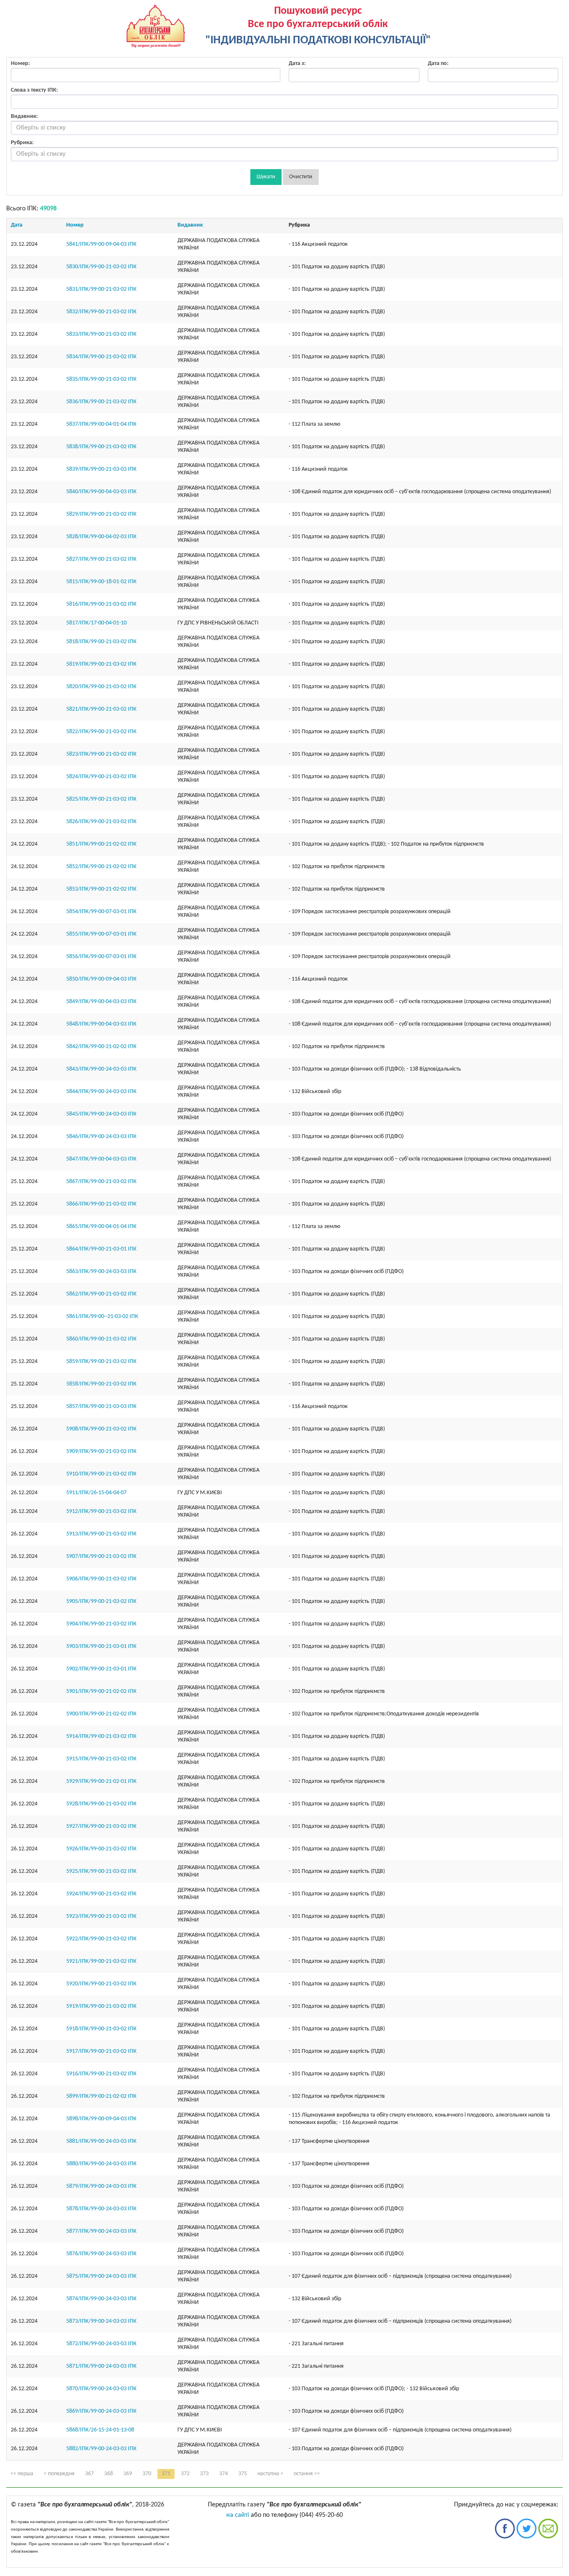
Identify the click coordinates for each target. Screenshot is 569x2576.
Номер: (20, 64)
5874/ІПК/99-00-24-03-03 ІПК (101, 2299)
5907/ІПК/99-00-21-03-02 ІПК (101, 1556)
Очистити (301, 177)
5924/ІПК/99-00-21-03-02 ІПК (101, 1894)
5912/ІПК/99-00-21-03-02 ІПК (101, 1511)
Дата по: (438, 64)
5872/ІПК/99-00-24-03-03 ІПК (101, 2344)
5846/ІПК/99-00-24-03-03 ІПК (101, 1137)
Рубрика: (22, 143)
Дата (17, 225)
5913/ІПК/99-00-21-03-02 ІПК (101, 1534)
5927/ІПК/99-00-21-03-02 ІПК (101, 1826)
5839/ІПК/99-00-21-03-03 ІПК (101, 469)
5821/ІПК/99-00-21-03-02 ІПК (101, 709)
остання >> (307, 2474)
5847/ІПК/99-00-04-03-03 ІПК (101, 1159)
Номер (75, 225)
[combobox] (284, 128)
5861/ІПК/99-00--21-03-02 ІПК (102, 1317)
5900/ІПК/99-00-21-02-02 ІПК (101, 1714)
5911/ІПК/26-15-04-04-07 (96, 1493)
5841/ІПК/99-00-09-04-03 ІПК (101, 244)
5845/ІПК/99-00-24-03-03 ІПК (101, 1114)
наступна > (270, 2474)
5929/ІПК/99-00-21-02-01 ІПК (101, 1781)
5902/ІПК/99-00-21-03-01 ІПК (101, 1669)
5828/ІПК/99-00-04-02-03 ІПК (101, 537)
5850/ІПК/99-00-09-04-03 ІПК (101, 979)
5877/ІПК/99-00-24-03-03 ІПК (101, 2231)
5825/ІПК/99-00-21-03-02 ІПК (101, 799)
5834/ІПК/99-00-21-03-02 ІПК (101, 357)
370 (147, 2474)
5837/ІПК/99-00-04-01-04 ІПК (101, 424)
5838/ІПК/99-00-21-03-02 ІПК (101, 447)
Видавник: (24, 116)
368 (109, 2474)
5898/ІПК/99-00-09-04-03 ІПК (101, 2119)
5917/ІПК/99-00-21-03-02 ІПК (101, 2051)
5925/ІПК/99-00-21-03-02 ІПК (101, 1871)
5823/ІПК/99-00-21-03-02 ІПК (101, 754)
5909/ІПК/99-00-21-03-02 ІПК (101, 1451)
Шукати (266, 177)
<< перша (22, 2474)
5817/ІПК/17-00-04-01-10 (96, 623)
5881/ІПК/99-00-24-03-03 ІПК (101, 2141)
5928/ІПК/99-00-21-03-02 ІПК (101, 1804)
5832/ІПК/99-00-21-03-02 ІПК (101, 312)
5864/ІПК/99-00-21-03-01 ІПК (101, 1249)
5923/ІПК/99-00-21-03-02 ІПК (101, 1916)
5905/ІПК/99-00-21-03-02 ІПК (101, 1601)
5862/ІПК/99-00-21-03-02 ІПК (101, 1294)
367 (89, 2474)
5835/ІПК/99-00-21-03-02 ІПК (101, 379)
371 (166, 2474)
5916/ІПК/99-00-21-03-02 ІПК (101, 2074)
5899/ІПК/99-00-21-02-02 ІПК (101, 2096)
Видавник (190, 225)
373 (204, 2474)
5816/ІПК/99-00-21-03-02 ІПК (101, 604)
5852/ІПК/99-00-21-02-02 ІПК (101, 867)
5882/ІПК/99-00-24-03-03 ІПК (101, 2449)
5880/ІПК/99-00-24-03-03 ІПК (101, 2164)
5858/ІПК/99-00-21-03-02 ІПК (101, 1384)
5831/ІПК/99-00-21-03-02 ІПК (101, 289)
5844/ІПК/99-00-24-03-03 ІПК (101, 1092)
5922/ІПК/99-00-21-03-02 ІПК (101, 1939)
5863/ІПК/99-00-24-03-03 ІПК (101, 1272)
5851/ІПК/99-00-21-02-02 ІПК (101, 844)
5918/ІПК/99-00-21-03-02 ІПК (101, 2029)
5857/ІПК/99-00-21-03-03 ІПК (101, 1407)
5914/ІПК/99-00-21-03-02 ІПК (101, 1736)
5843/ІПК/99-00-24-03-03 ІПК (101, 1069)
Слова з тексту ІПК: (34, 90)
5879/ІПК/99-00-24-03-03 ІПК (101, 2186)
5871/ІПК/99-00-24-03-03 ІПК (101, 2366)
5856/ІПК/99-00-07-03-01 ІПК (101, 957)
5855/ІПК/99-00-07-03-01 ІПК (101, 934)
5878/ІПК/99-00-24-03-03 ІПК (101, 2209)
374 (223, 2474)
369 (128, 2474)
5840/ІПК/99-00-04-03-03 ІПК (101, 492)
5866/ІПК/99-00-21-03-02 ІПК (101, 1204)
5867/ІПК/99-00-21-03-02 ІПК (101, 1182)
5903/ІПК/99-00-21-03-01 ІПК (101, 1646)
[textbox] (284, 128)
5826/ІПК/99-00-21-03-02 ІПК (101, 822)
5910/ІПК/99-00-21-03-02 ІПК (101, 1474)
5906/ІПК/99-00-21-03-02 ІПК (101, 1579)
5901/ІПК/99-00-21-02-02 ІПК (101, 1691)
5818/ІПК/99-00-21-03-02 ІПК (101, 642)
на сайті (238, 2515)
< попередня (59, 2474)
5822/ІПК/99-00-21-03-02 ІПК (101, 732)
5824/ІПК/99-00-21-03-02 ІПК (101, 777)
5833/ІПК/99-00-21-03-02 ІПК (101, 334)
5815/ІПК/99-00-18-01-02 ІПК (101, 582)
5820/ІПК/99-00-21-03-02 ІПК (101, 687)
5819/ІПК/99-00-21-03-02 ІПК (101, 664)
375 (243, 2474)
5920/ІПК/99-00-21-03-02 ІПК (101, 1984)
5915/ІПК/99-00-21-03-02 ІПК (101, 1759)
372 (185, 2474)
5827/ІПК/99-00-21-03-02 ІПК (101, 559)
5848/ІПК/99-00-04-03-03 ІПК (101, 1024)
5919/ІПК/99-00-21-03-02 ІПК (101, 2006)
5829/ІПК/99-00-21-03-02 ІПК (101, 514)
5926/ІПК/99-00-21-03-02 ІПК (101, 1849)
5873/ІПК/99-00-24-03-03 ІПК (101, 2321)
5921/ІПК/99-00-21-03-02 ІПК (101, 1961)
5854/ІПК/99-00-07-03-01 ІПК (101, 912)
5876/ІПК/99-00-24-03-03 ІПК (101, 2254)
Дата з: (297, 64)
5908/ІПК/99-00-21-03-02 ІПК (101, 1429)
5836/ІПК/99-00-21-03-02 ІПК (101, 402)
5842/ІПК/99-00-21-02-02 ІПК (101, 1047)
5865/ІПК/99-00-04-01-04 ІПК (101, 1227)
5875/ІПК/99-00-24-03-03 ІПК (101, 2276)
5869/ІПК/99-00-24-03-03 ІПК (101, 2411)
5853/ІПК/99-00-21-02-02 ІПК (101, 889)
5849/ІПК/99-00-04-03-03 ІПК (101, 1002)
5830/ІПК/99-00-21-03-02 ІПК (101, 267)
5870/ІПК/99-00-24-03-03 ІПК (101, 2389)
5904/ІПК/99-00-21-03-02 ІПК (101, 1624)
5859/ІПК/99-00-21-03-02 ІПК (101, 1362)
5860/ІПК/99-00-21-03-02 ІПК (101, 1339)
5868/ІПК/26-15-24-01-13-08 (100, 2430)
